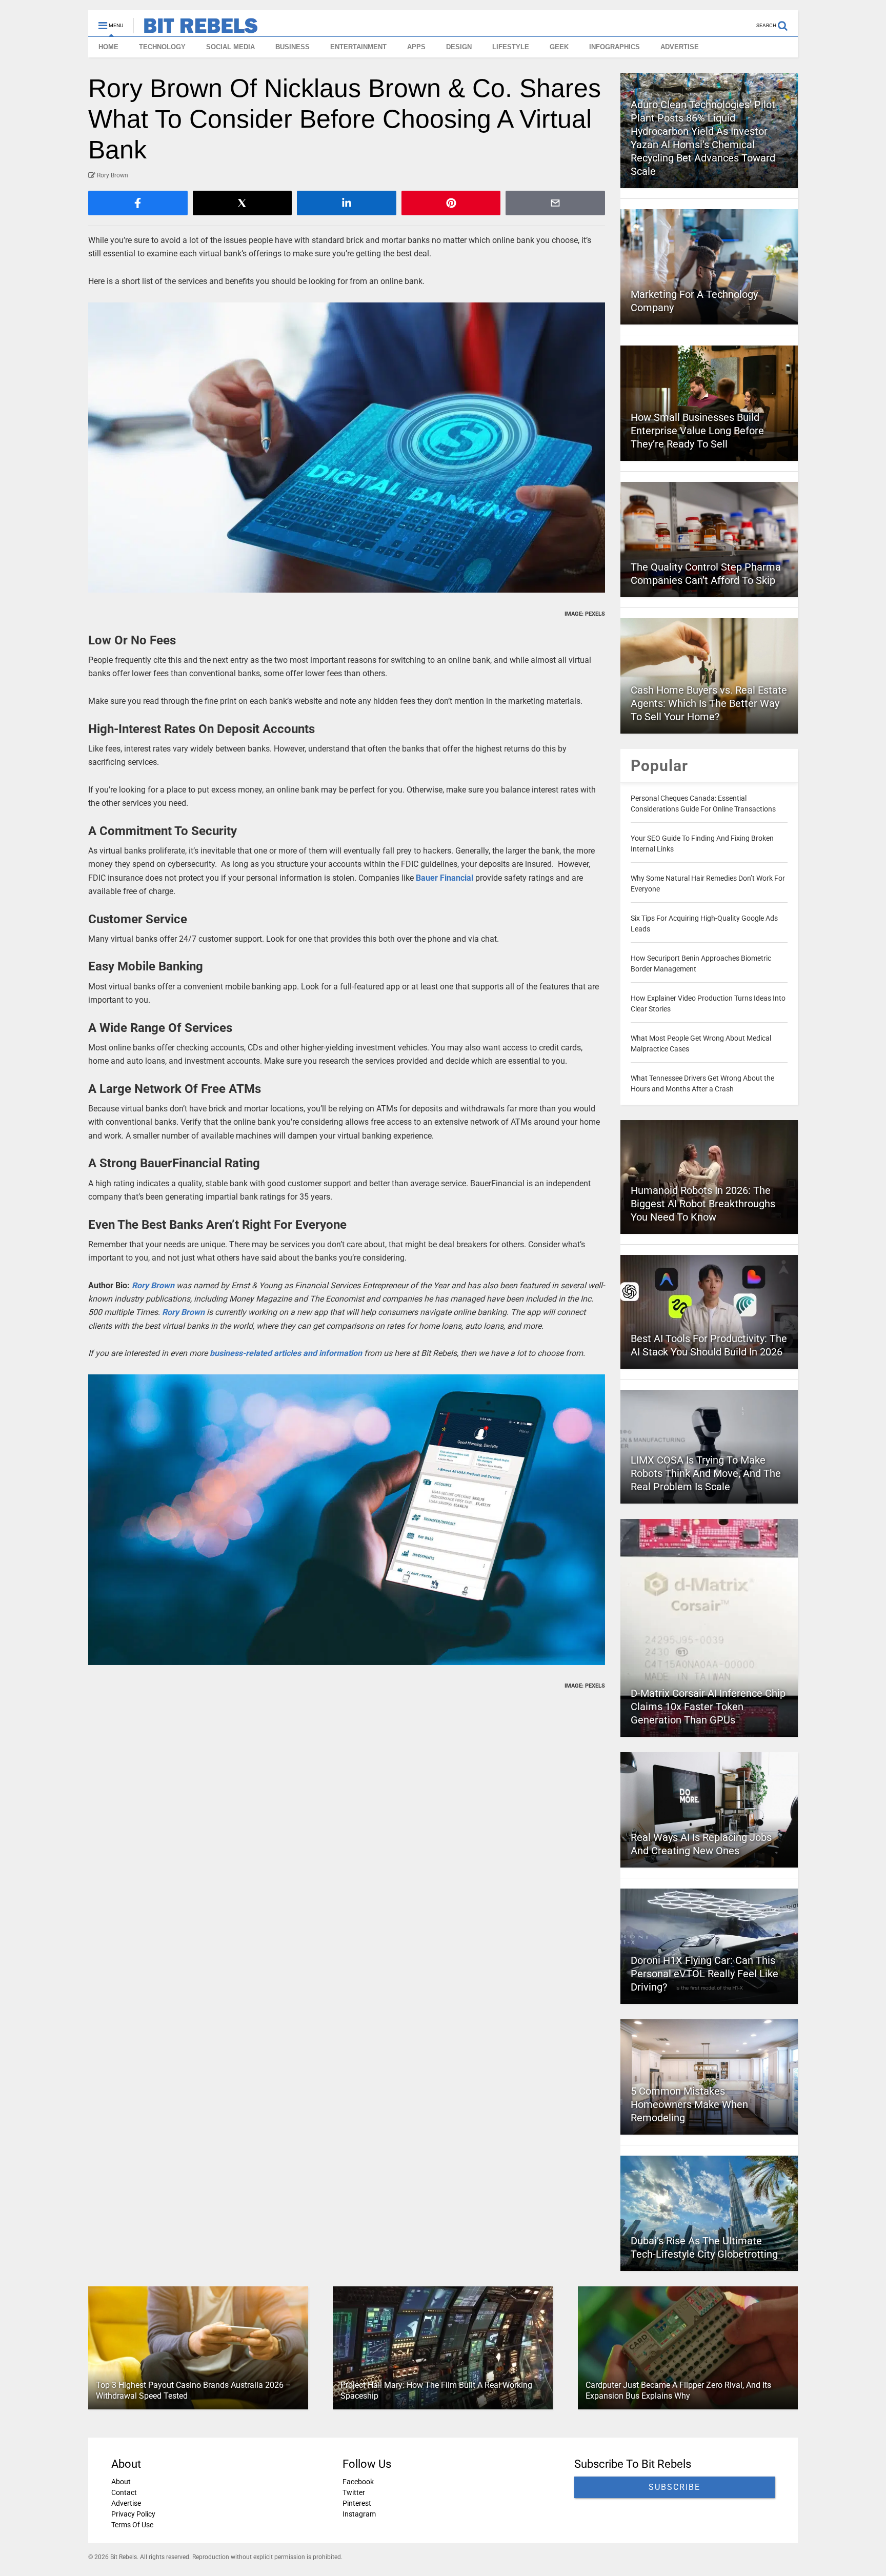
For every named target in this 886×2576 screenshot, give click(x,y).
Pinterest (357, 2503)
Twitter (354, 2492)
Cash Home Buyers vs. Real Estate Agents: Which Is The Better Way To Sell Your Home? (709, 703)
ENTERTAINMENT (358, 47)
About (121, 2482)
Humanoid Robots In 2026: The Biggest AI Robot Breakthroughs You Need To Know (703, 1204)
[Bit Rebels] (196, 29)
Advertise (126, 2503)
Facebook (358, 2482)
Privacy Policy (133, 2514)
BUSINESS (293, 47)
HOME (108, 47)
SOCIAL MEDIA (230, 47)
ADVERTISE (680, 47)
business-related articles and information (286, 1353)
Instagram (359, 2514)
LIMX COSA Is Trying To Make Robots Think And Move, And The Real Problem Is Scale (706, 1473)
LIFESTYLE (511, 47)
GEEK (559, 47)
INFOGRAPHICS (615, 47)
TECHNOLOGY (162, 47)
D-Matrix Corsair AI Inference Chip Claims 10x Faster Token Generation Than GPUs (708, 1707)
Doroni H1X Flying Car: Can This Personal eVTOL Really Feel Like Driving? (704, 1974)
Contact (124, 2492)
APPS (416, 47)
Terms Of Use (132, 2525)
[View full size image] (347, 448)
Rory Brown (153, 1285)
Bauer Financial (445, 878)
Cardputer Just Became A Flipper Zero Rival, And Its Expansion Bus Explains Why (678, 2390)
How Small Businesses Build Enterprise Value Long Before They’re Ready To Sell (697, 431)
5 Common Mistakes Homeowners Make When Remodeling (689, 2104)
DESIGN (459, 47)
